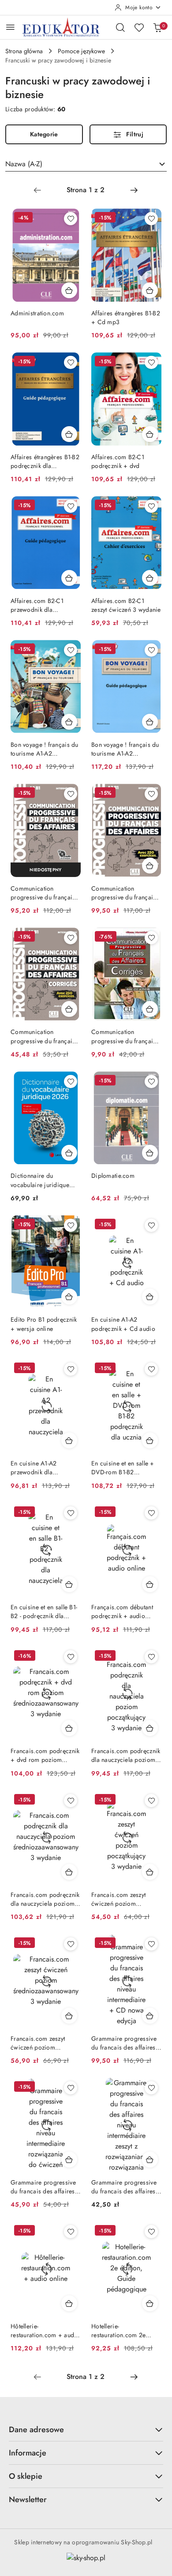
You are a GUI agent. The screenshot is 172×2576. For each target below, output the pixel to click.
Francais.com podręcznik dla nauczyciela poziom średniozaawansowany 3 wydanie (45, 1899)
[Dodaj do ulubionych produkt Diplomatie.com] (151, 1082)
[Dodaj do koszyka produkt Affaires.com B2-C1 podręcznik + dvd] (150, 434)
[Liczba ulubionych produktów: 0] (139, 27)
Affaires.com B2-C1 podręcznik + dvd (118, 461)
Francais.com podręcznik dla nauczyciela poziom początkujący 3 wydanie (126, 1755)
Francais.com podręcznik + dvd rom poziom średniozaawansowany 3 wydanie (45, 1755)
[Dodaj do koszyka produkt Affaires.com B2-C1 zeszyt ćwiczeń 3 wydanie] (150, 578)
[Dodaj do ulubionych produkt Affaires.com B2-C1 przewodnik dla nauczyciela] (71, 506)
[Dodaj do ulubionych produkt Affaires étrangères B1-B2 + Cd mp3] (151, 219)
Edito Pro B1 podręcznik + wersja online (44, 1324)
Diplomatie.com (113, 1176)
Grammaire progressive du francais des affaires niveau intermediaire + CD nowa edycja (124, 2043)
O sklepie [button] (26, 2476)
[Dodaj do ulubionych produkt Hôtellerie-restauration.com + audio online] (71, 2232)
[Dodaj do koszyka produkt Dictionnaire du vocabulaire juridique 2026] (69, 1153)
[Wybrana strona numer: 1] (86, 190)
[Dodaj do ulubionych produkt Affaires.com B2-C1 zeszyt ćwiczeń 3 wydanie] (151, 506)
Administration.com (37, 313)
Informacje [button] (28, 2453)
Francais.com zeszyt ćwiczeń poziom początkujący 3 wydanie (124, 1899)
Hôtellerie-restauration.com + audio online (45, 2331)
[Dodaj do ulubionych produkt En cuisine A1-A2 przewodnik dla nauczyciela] (71, 1369)
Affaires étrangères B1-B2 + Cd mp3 (126, 318)
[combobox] (86, 164)
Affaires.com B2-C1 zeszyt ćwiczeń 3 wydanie (126, 605)
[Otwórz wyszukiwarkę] (120, 27)
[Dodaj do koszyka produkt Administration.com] (69, 290)
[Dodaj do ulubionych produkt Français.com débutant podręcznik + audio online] (151, 1513)
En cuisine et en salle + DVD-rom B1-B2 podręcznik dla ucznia (123, 1468)
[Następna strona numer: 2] (134, 190)
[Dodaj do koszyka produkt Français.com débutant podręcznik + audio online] (150, 1584)
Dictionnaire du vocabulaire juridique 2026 (40, 1180)
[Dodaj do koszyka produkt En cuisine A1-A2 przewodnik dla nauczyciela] (69, 1440)
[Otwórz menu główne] (10, 27)
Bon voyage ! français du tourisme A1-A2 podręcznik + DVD (45, 749)
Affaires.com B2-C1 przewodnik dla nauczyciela (37, 605)
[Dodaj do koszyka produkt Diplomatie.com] (150, 1153)
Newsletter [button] (28, 2499)
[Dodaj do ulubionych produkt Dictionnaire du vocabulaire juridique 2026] (71, 1082)
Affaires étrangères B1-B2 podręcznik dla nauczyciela (45, 461)
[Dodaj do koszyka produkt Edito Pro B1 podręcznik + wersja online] (69, 1297)
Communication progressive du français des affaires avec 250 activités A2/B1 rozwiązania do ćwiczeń (43, 1036)
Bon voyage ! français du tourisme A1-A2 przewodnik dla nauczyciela (125, 749)
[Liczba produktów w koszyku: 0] (157, 27)
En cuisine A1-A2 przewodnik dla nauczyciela (34, 1468)
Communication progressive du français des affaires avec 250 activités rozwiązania (123, 1036)
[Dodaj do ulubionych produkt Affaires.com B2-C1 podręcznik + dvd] (151, 362)
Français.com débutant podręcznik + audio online (122, 1611)
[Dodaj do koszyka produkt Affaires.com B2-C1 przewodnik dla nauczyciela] (69, 578)
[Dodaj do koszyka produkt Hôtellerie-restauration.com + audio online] (69, 2303)
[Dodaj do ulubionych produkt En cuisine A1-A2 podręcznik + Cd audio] (151, 1225)
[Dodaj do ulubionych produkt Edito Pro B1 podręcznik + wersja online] (71, 1225)
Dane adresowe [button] (36, 2430)
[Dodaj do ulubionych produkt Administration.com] (71, 219)
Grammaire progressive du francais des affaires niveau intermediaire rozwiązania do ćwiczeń (43, 2187)
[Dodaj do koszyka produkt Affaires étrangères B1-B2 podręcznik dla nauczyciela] (69, 434)
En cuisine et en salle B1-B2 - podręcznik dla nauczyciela (44, 1611)
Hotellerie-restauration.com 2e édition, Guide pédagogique (118, 2331)
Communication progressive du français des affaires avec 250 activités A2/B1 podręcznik (123, 893)
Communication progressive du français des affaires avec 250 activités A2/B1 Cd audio (45, 893)
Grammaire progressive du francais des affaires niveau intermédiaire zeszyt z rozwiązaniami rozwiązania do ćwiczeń (124, 2187)
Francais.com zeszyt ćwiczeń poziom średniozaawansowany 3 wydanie (44, 2043)
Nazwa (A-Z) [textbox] (24, 164)
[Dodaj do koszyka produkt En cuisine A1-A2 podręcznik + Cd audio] (150, 1297)
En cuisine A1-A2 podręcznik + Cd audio (123, 1324)
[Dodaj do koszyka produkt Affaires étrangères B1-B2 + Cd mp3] (150, 290)
